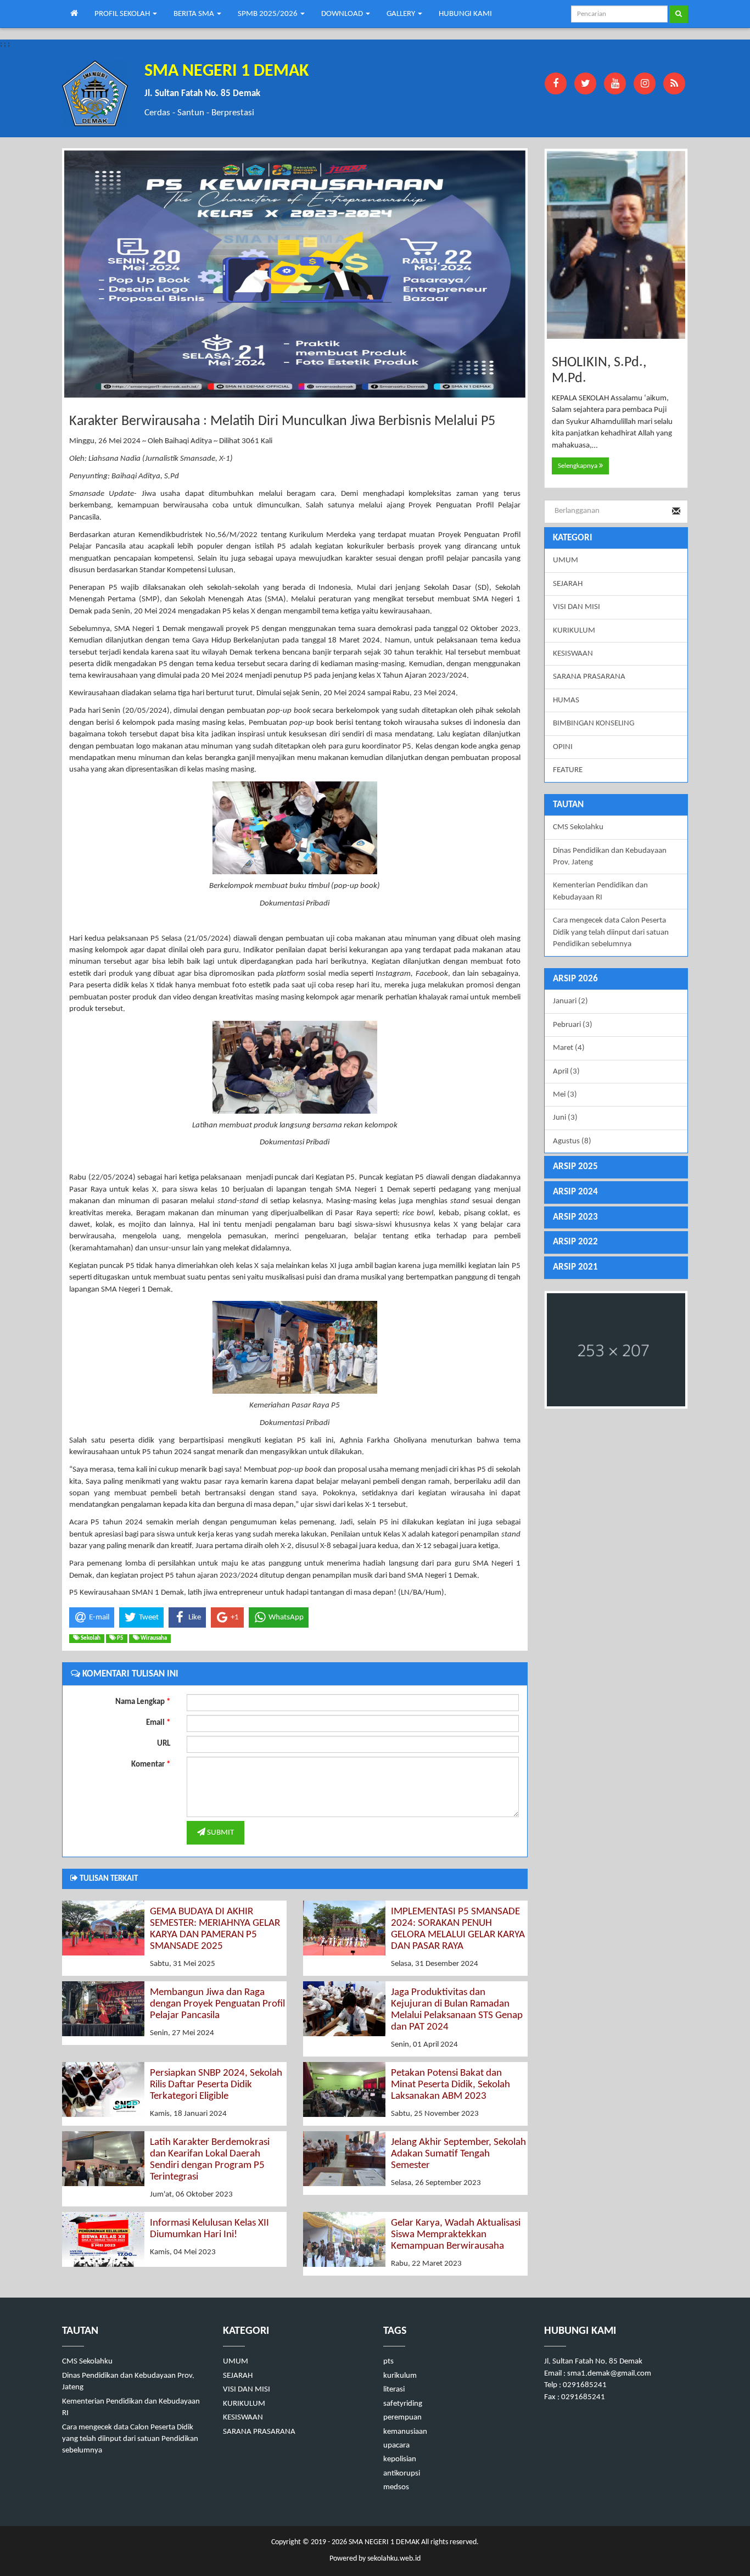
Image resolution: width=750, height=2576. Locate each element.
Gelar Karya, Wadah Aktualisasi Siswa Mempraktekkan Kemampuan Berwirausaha (456, 2235)
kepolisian (400, 2459)
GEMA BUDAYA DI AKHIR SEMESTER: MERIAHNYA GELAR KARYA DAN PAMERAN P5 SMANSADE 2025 (215, 1929)
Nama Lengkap (143, 1702)
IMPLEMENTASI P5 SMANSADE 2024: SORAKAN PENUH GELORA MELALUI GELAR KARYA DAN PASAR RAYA (458, 1929)
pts (388, 2362)
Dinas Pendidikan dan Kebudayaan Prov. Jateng (610, 857)
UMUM (566, 560)
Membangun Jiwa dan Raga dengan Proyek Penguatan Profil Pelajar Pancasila (217, 2004)
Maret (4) (569, 1048)
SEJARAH (568, 584)
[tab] (616, 979)
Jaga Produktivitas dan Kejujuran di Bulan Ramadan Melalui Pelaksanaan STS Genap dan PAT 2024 (457, 2010)
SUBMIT (220, 1833)
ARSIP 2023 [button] (575, 1217)
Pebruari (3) (573, 1025)
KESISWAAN (573, 654)
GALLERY (402, 14)
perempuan (402, 2418)
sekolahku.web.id (394, 2559)
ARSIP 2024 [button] (575, 1192)
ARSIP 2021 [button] (575, 1267)
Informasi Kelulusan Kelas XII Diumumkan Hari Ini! (209, 2229)
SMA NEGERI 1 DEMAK (383, 2542)
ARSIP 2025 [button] (575, 1167)
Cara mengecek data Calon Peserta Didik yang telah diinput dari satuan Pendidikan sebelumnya (611, 932)
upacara (396, 2446)
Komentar (151, 1765)
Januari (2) (570, 1001)
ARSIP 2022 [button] (575, 1242)
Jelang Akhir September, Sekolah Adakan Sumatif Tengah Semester (458, 2154)
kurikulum (400, 2376)
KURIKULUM (574, 631)
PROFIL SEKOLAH (123, 14)
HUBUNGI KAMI (465, 14)
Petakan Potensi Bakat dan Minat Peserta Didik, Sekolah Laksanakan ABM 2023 (450, 2085)
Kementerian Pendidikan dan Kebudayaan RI (600, 891)
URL (164, 1744)
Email (158, 1723)
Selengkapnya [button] (578, 466)
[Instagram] (645, 83)
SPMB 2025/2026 (268, 14)
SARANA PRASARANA (589, 677)
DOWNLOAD (343, 14)
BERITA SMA (195, 14)
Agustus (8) (572, 1141)
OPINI (563, 747)
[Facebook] (556, 83)
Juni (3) (565, 1118)
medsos (396, 2487)
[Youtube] (615, 83)
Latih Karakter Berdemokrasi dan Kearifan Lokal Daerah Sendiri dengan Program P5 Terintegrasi (210, 2160)
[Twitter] (585, 83)
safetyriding (403, 2404)
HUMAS (566, 700)
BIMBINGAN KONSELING (594, 723)
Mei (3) (565, 1095)
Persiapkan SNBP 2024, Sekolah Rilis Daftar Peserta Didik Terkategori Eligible (216, 2085)
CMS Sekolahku (578, 827)
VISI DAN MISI (577, 607)
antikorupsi (402, 2474)
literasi (394, 2390)
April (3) (566, 1072)
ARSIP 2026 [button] (575, 979)
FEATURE (568, 770)
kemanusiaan (405, 2432)
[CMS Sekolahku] (616, 1350)
